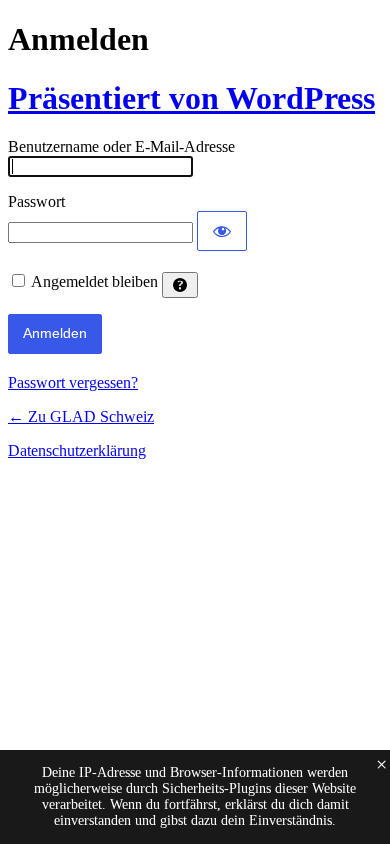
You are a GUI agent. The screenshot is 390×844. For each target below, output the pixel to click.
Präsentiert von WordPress (191, 98)
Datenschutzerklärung (77, 450)
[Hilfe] (180, 285)
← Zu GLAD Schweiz (81, 416)
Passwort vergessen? (73, 382)
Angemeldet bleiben (94, 281)
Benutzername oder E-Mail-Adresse (121, 146)
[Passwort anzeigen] (222, 231)
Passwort (36, 201)
